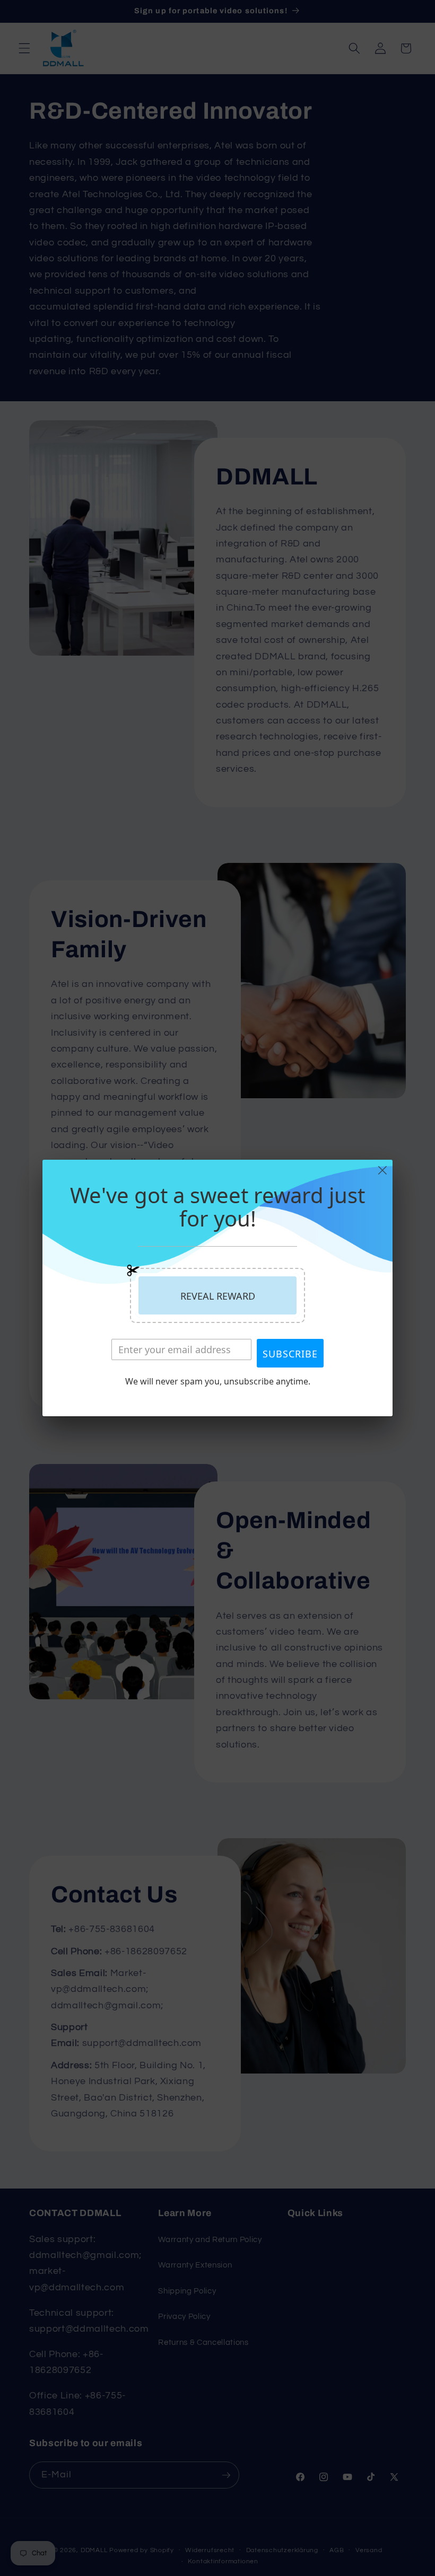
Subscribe (290, 1354)
